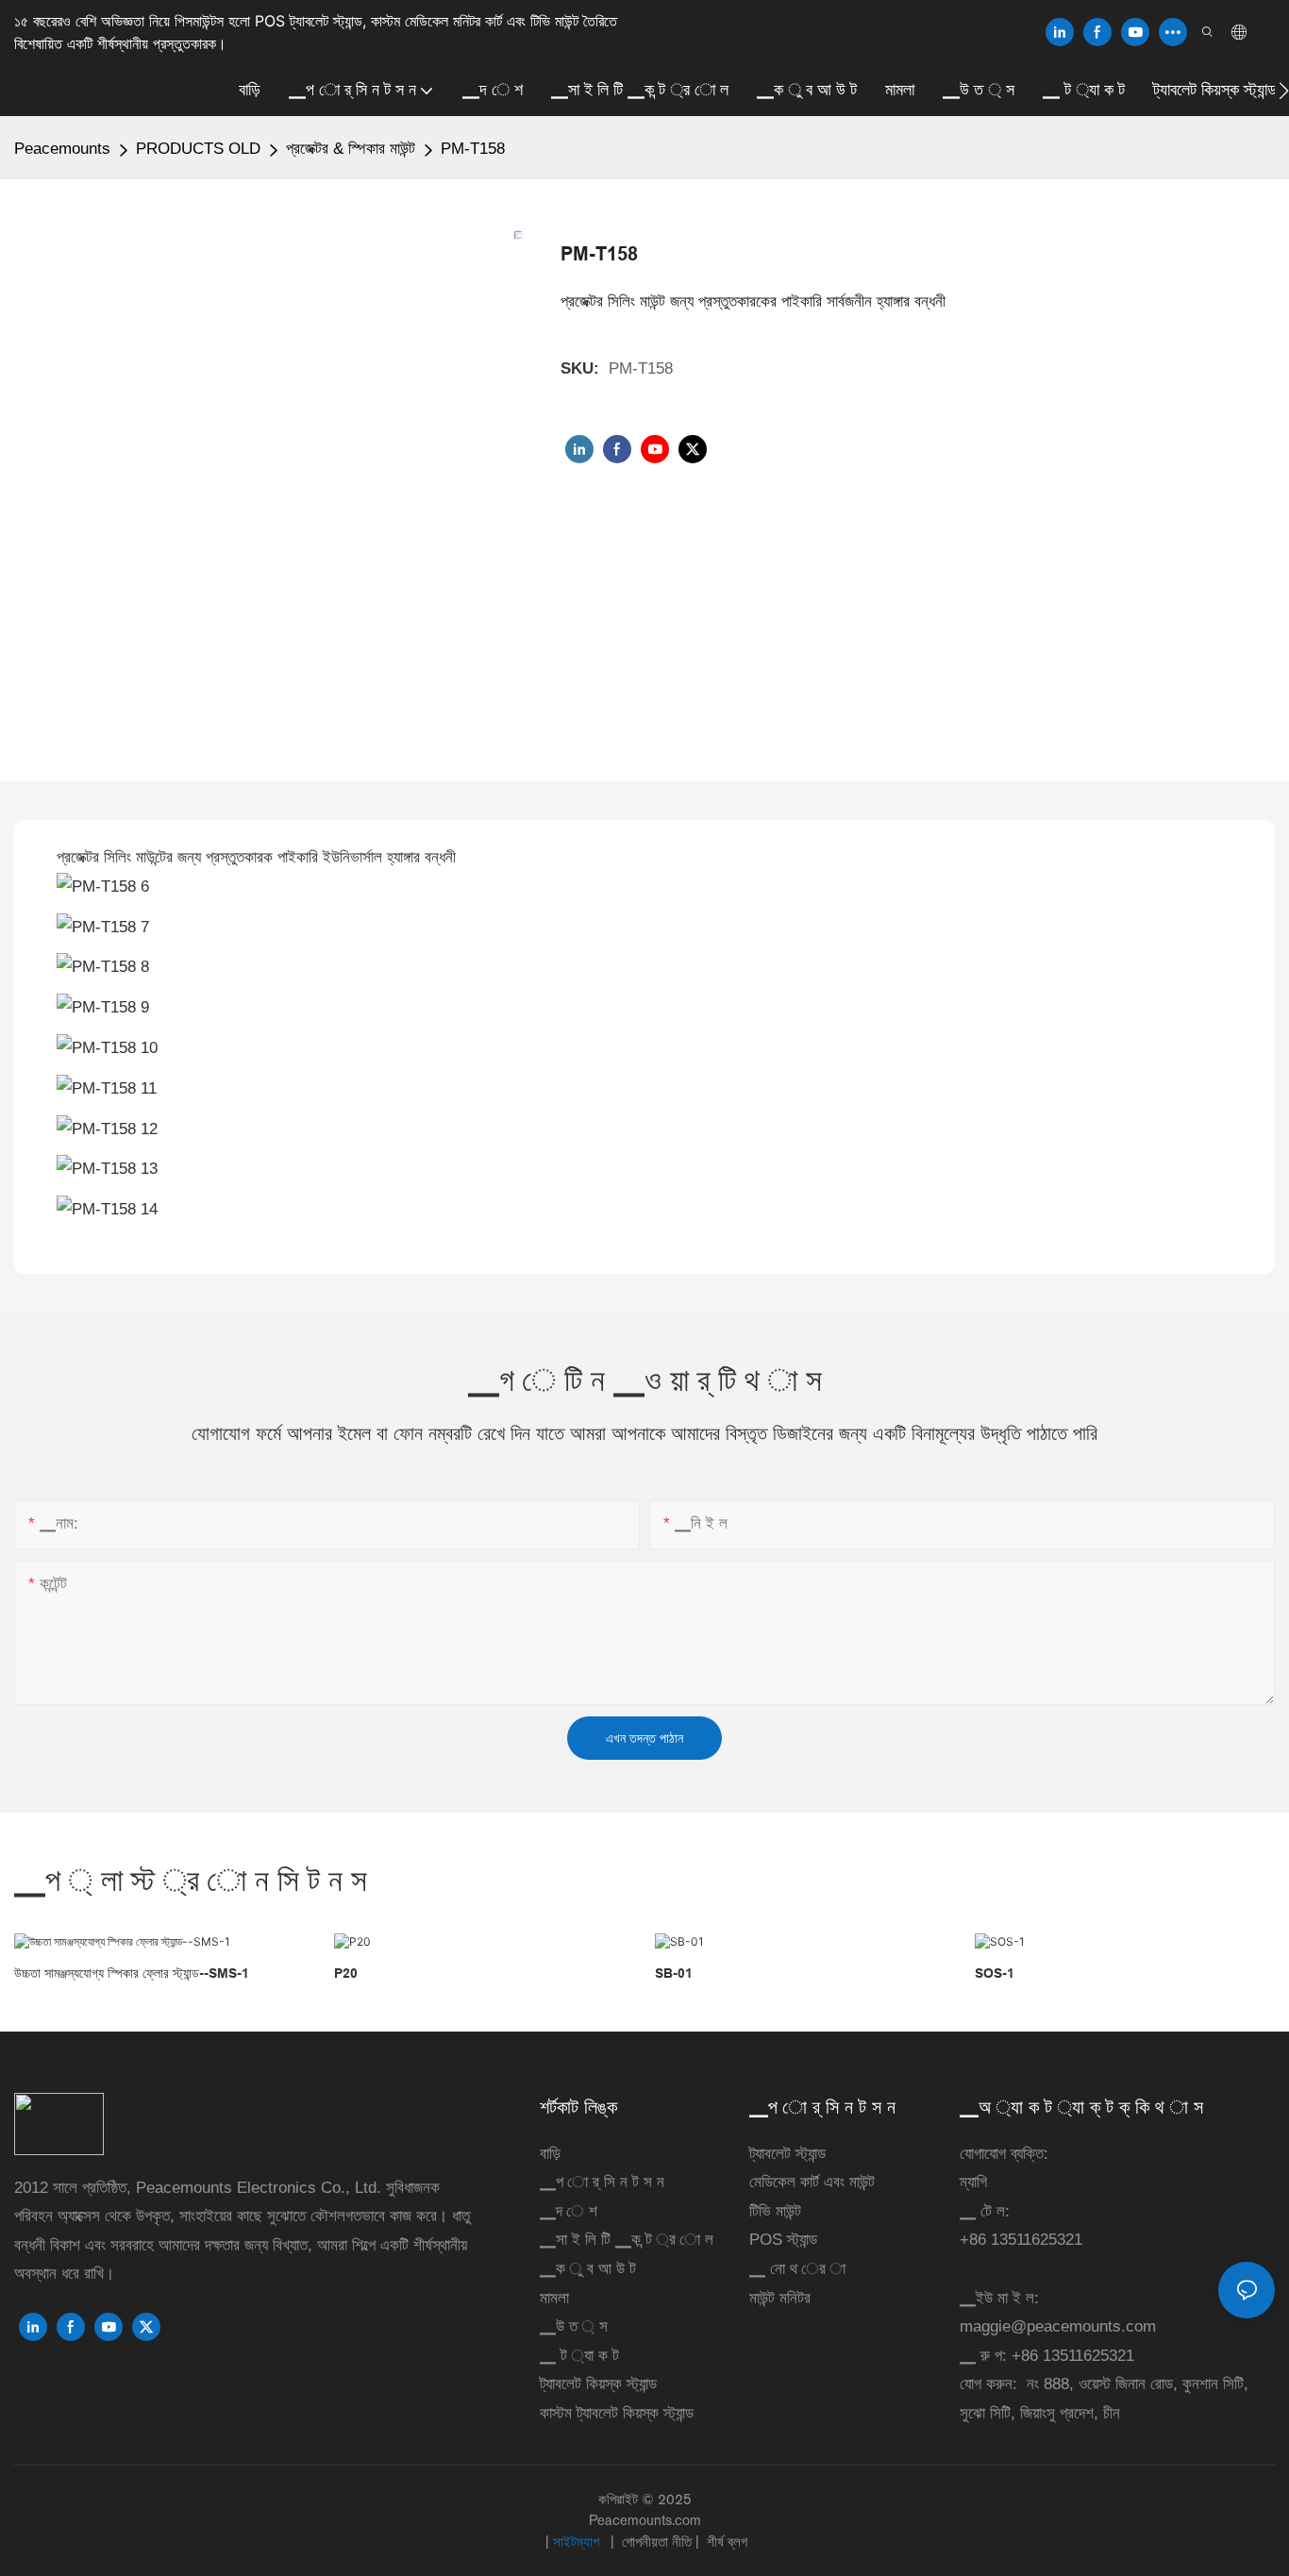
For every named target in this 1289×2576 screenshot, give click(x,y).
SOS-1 (995, 1973)
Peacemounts (62, 149)
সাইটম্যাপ (578, 2542)
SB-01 (674, 1973)
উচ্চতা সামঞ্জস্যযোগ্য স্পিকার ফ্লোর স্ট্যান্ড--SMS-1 (132, 1973)
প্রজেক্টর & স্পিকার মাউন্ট (351, 149)
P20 (346, 1973)
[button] (1284, 91)
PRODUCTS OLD (198, 149)
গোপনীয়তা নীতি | (661, 2542)
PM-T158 (473, 149)
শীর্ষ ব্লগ (725, 2542)
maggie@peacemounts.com (1058, 2326)
